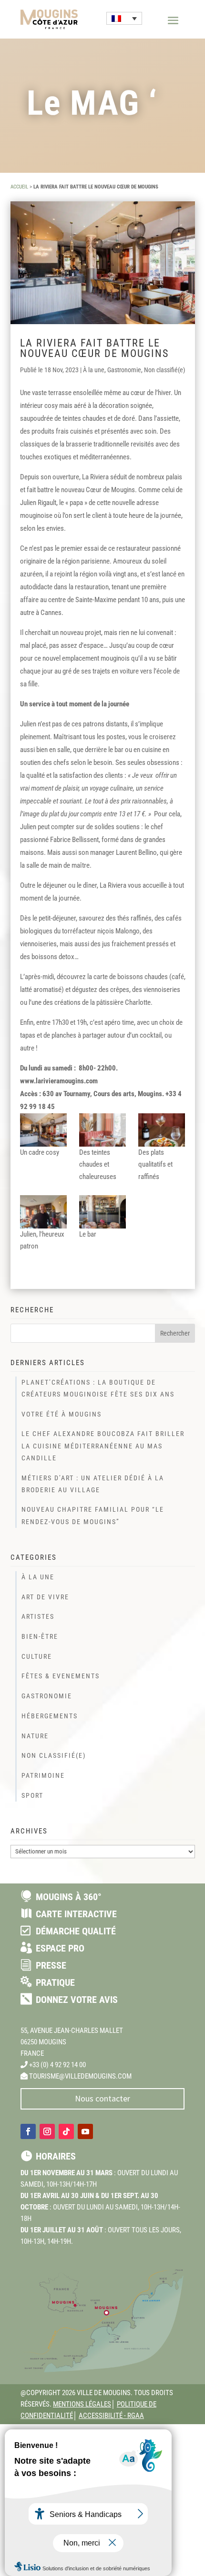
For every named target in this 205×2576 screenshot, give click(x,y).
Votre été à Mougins (61, 1414)
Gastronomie (124, 370)
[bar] (102, 1212)
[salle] (102, 1130)
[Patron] (43, 1212)
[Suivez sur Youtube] (85, 2131)
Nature (35, 1736)
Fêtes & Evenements (61, 1676)
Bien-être (40, 1636)
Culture (37, 1656)
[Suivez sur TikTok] (66, 2131)
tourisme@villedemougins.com (80, 2076)
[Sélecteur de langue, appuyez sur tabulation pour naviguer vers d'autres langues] (124, 18)
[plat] (162, 1130)
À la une (94, 370)
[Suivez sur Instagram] (47, 2131)
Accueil (19, 187)
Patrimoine (43, 1775)
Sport (32, 1795)
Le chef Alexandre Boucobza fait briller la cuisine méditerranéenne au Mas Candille (103, 1446)
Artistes (38, 1616)
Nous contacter (102, 2098)
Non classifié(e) (164, 370)
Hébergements (50, 1716)
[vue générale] (43, 1130)
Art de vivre (45, 1597)
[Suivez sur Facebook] (28, 2131)
